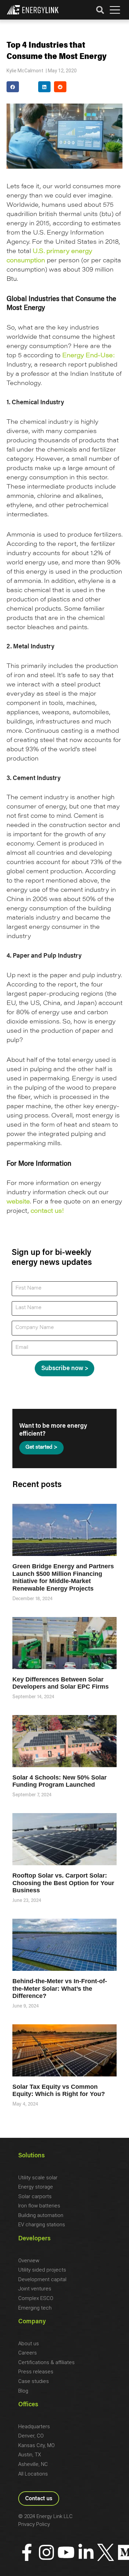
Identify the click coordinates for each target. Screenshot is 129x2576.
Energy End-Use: (88, 356)
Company (32, 2322)
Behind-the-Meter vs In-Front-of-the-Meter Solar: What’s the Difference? (60, 1988)
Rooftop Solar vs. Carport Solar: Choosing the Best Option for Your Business (63, 1883)
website (18, 1202)
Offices (28, 2405)
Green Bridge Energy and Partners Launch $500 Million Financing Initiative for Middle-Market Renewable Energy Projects (63, 1577)
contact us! (47, 1211)
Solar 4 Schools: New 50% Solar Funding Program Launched (60, 1781)
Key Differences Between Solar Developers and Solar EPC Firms (61, 1683)
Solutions (31, 2156)
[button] (115, 10)
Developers (34, 2239)
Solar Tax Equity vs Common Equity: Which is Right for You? (59, 2090)
